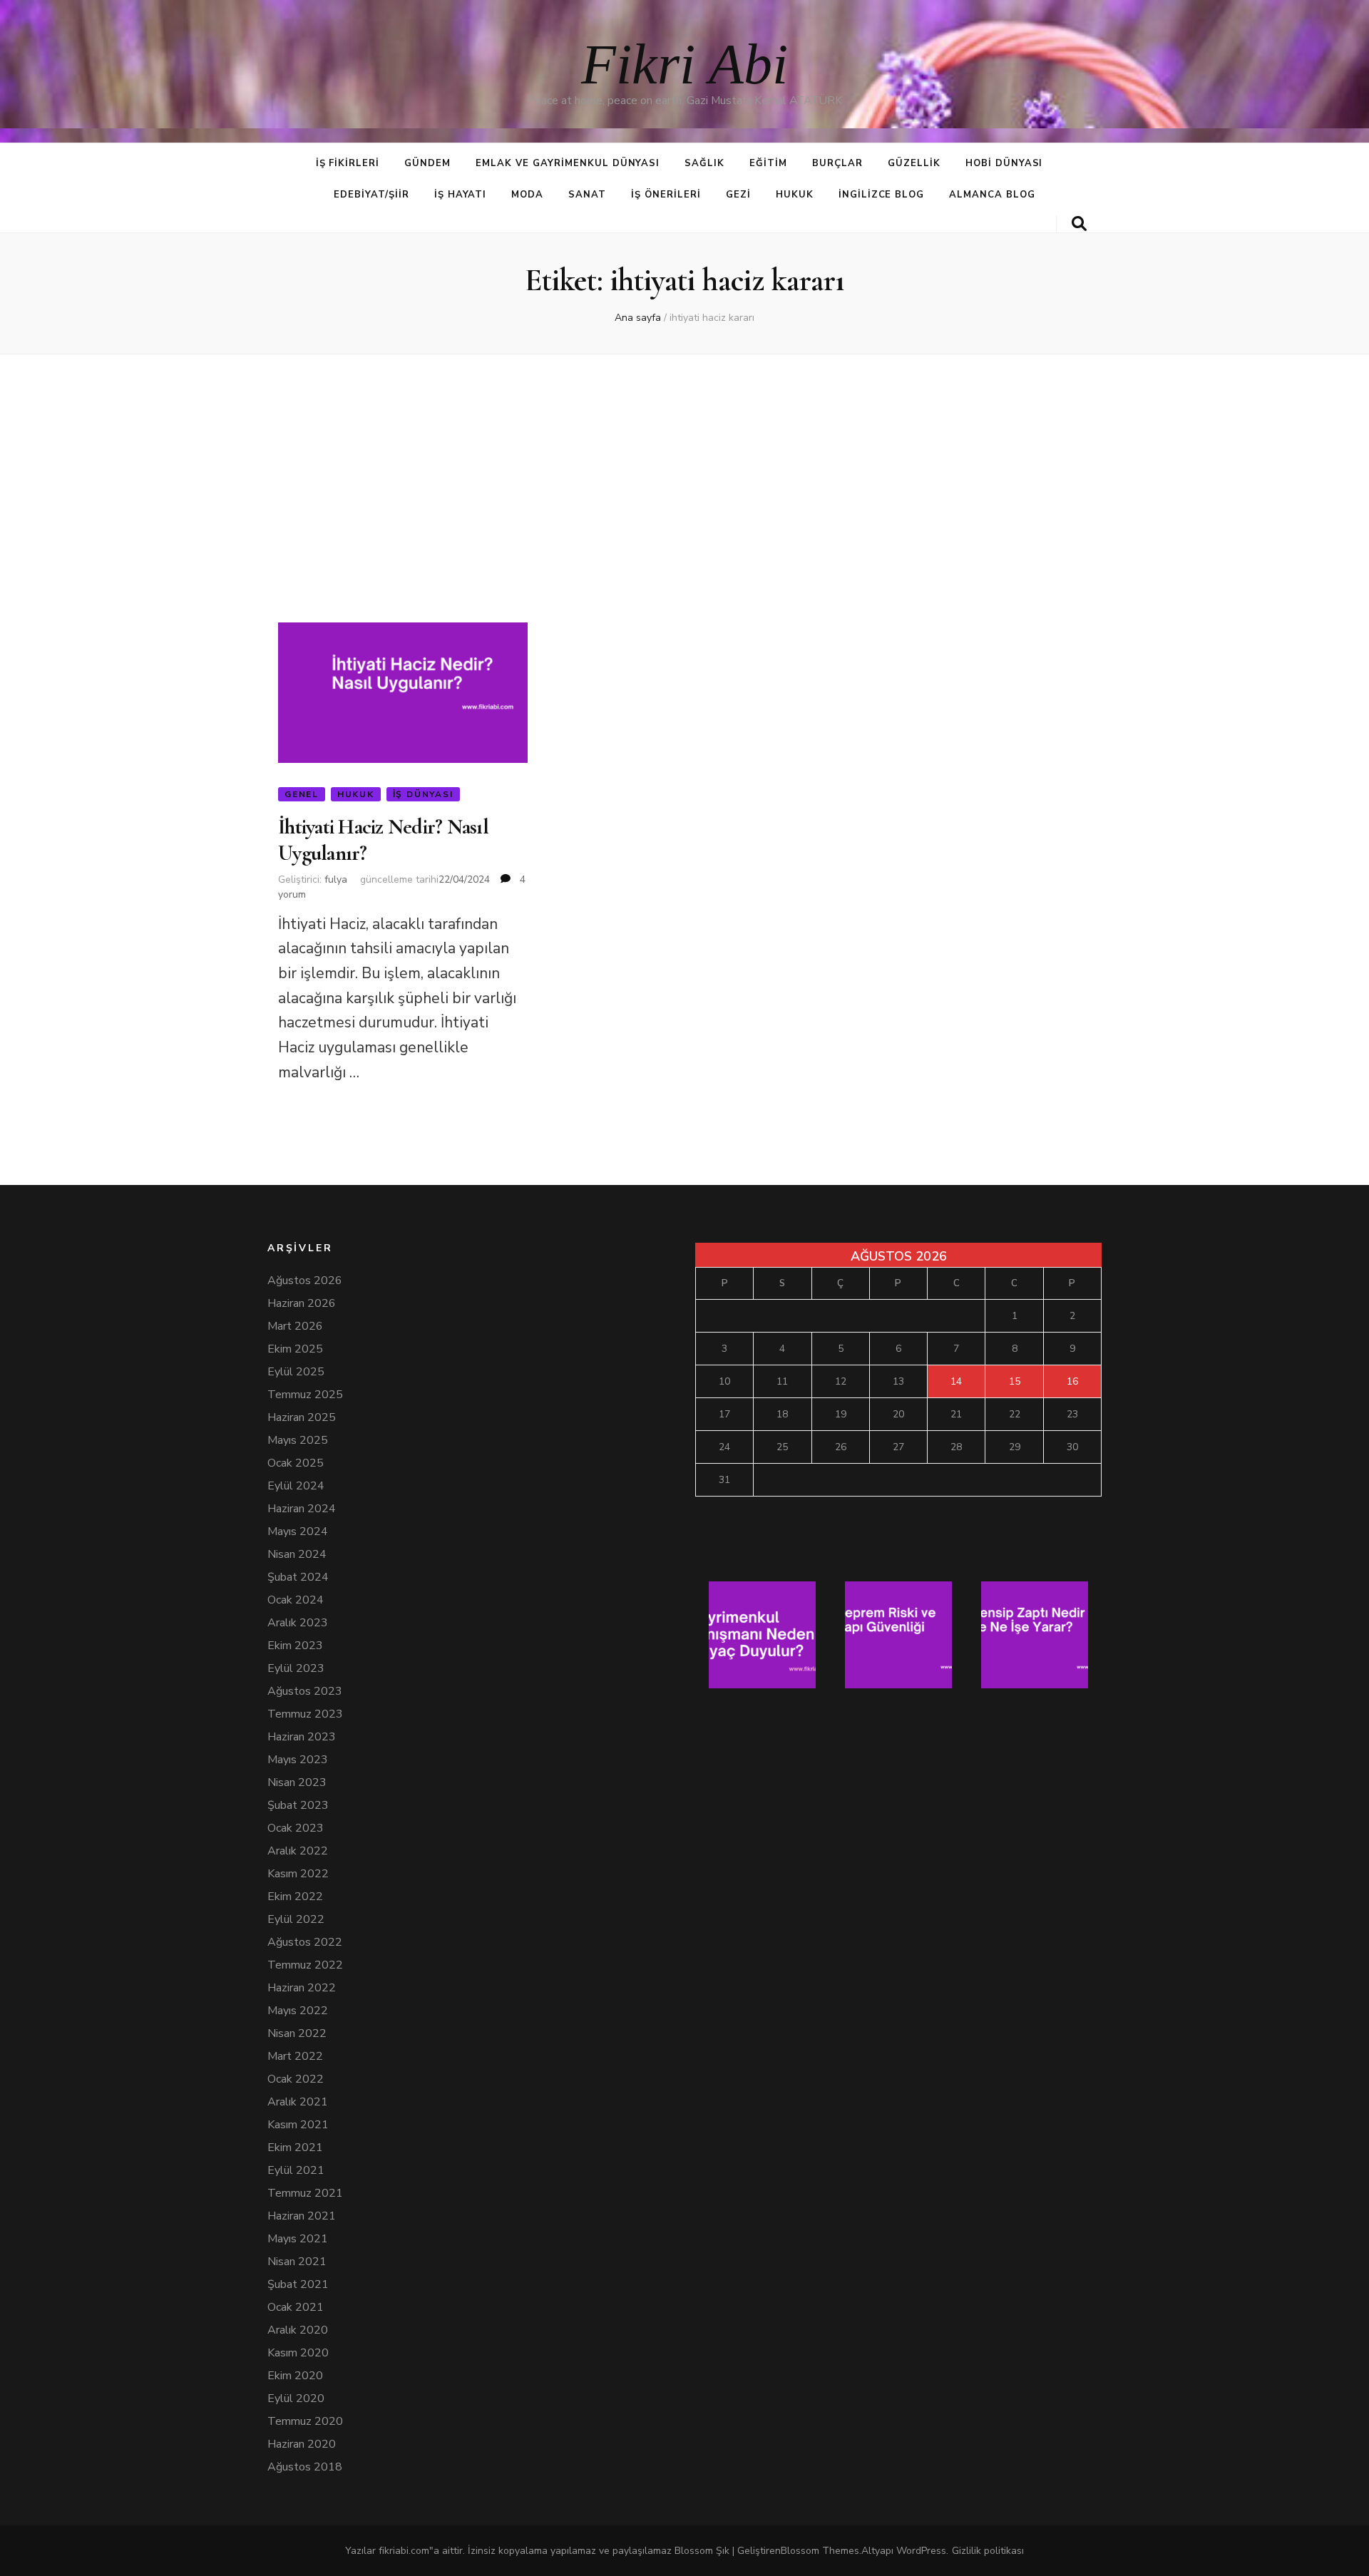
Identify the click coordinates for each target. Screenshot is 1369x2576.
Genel (302, 794)
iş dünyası (423, 794)
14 (956, 1381)
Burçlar (837, 163)
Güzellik (914, 163)
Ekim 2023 (295, 1646)
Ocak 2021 (296, 2307)
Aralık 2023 (298, 1623)
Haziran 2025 (302, 1417)
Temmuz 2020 (305, 2421)
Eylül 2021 (296, 2170)
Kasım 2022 (298, 1874)
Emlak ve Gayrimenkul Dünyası (568, 163)
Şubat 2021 (298, 2284)
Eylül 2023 (296, 1668)
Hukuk (795, 195)
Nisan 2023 (297, 1782)
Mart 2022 (295, 2056)
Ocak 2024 (296, 1600)
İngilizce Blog (882, 195)
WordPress (921, 2551)
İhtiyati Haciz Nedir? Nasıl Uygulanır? (383, 840)
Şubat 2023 (298, 1805)
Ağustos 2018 (305, 2467)
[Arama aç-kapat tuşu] (1079, 224)
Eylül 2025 (296, 1372)
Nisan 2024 (297, 1554)
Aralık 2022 (298, 1851)
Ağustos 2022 (305, 1942)
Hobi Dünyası (1004, 163)
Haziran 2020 (302, 2444)
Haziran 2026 (302, 1303)
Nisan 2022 (297, 2033)
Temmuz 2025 (305, 1395)
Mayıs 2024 (298, 1531)
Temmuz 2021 (305, 2193)
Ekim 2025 (295, 1349)
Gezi (738, 195)
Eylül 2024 (296, 1486)
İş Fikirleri (348, 163)
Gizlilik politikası (988, 2551)
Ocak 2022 (296, 2079)
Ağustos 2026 (305, 1281)
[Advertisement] (684, 477)
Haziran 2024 (302, 1509)
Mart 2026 (295, 1326)
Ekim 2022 (295, 1897)
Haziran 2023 (302, 1737)
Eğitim (768, 163)
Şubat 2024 (298, 1577)
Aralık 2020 (298, 2330)
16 (1072, 1381)
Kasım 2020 (298, 2353)
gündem (427, 163)
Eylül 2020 (296, 2398)
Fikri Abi (684, 64)
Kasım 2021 (298, 2125)
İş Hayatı (461, 195)
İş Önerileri (666, 195)
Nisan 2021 (297, 2262)
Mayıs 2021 (298, 2239)
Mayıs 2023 (298, 1760)
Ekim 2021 (295, 2147)
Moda (527, 195)
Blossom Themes (820, 2551)
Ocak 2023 (296, 1828)
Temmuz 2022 (305, 1965)
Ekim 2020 (295, 2376)
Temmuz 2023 (305, 1714)
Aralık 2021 (298, 2102)
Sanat (587, 195)
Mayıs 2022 (298, 2011)
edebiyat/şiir (371, 195)
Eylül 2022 (296, 1919)
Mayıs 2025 (298, 1440)
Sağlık (704, 163)
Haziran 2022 (302, 1988)
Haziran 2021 (302, 2216)
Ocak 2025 (296, 1463)
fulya (336, 879)
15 (1015, 1381)
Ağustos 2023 (305, 1691)
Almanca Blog (992, 195)
